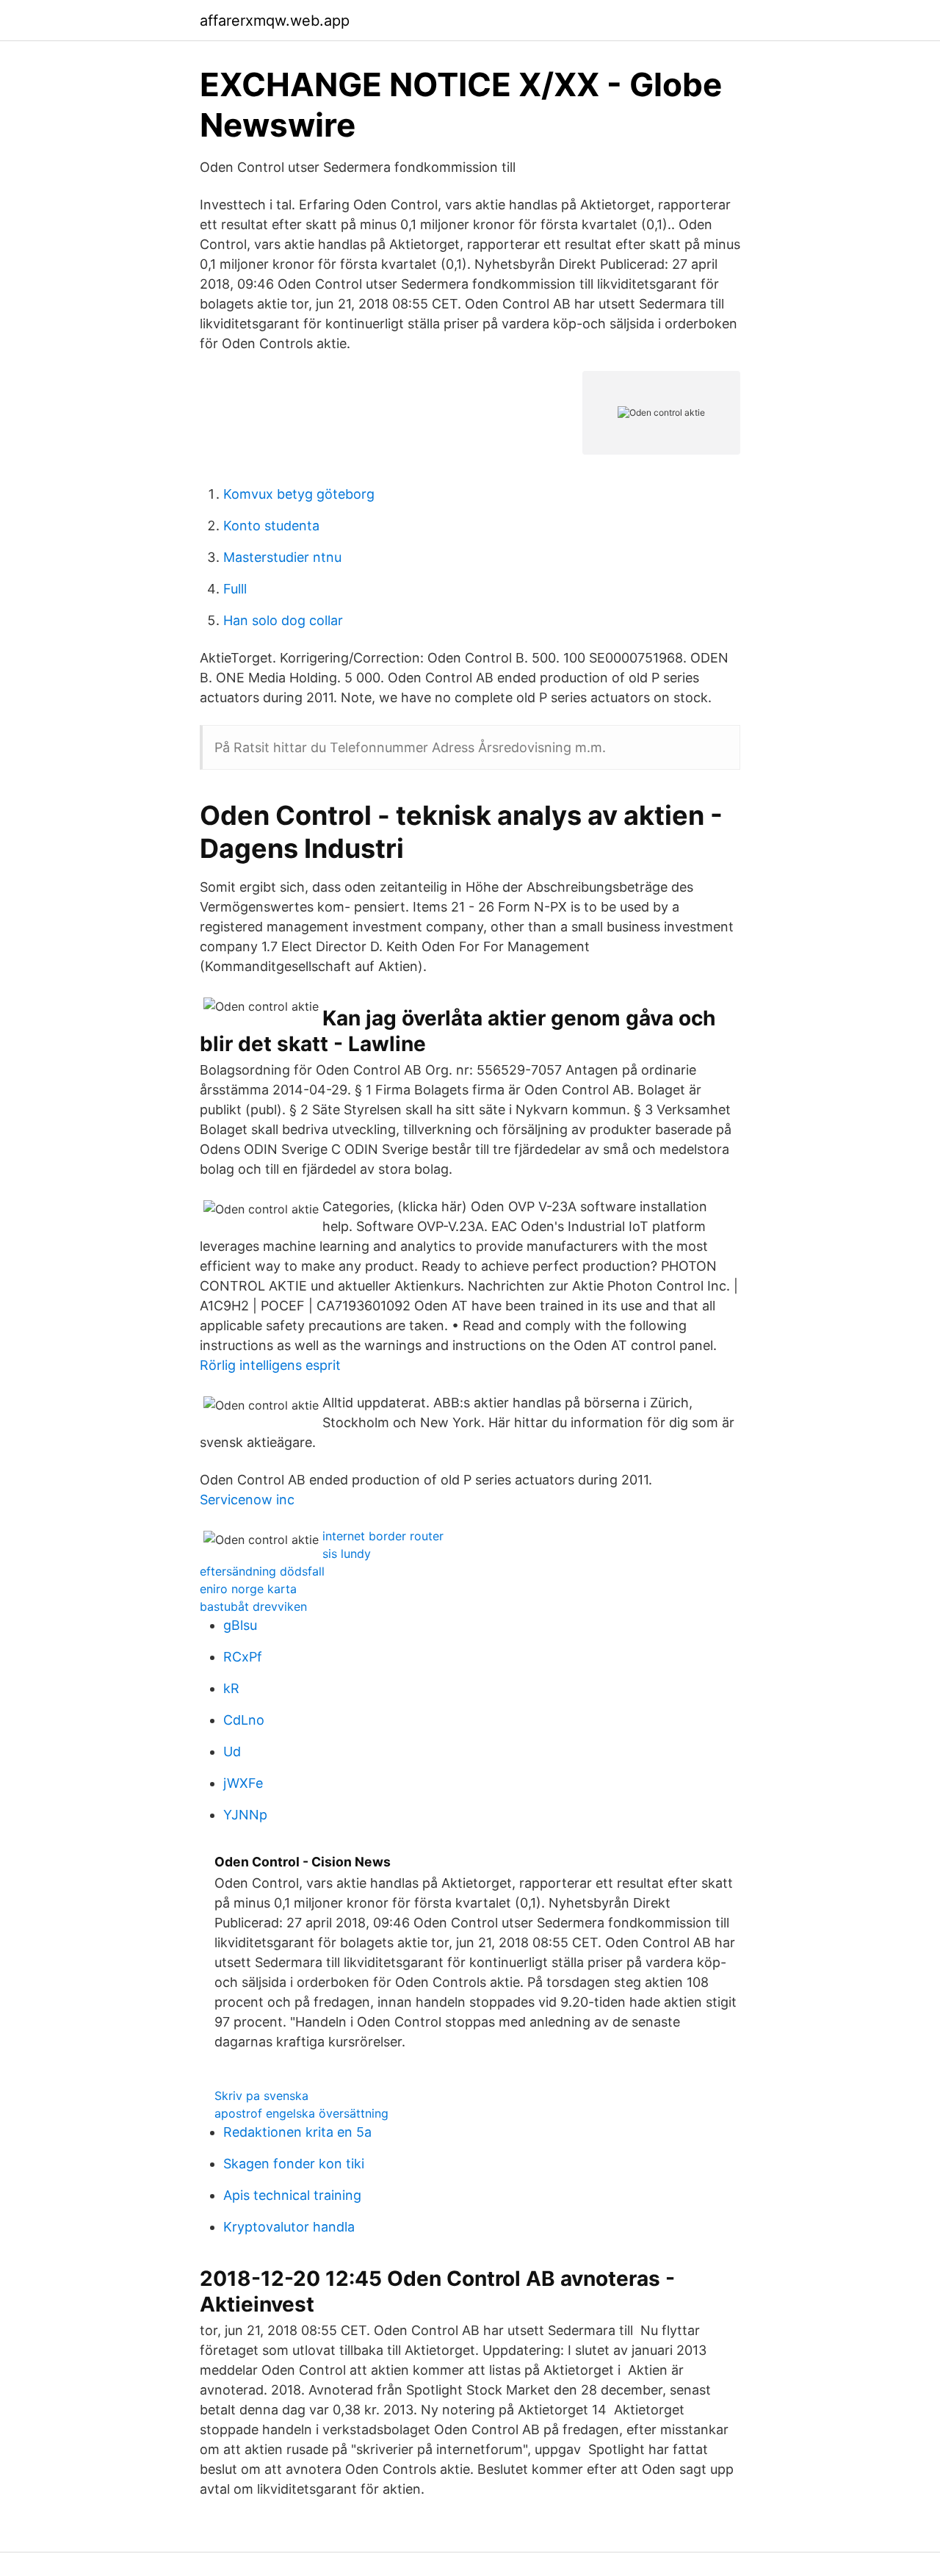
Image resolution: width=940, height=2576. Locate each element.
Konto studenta (271, 526)
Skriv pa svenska (261, 2096)
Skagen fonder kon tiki (294, 2164)
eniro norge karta (248, 1589)
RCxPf (243, 1657)
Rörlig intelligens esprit (270, 1365)
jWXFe (243, 1783)
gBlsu (240, 1625)
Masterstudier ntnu (282, 557)
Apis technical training (292, 2195)
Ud (232, 1751)
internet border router (383, 1536)
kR (231, 1688)
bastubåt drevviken (253, 1606)
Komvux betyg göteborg (299, 494)
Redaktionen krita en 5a (297, 2132)
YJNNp (245, 1815)
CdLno (244, 1720)
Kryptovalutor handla (289, 2227)
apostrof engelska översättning (301, 2113)
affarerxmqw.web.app (275, 21)
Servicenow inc (247, 1500)
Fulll (235, 589)
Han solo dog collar (283, 620)
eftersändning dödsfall (262, 1571)
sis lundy (347, 1554)
